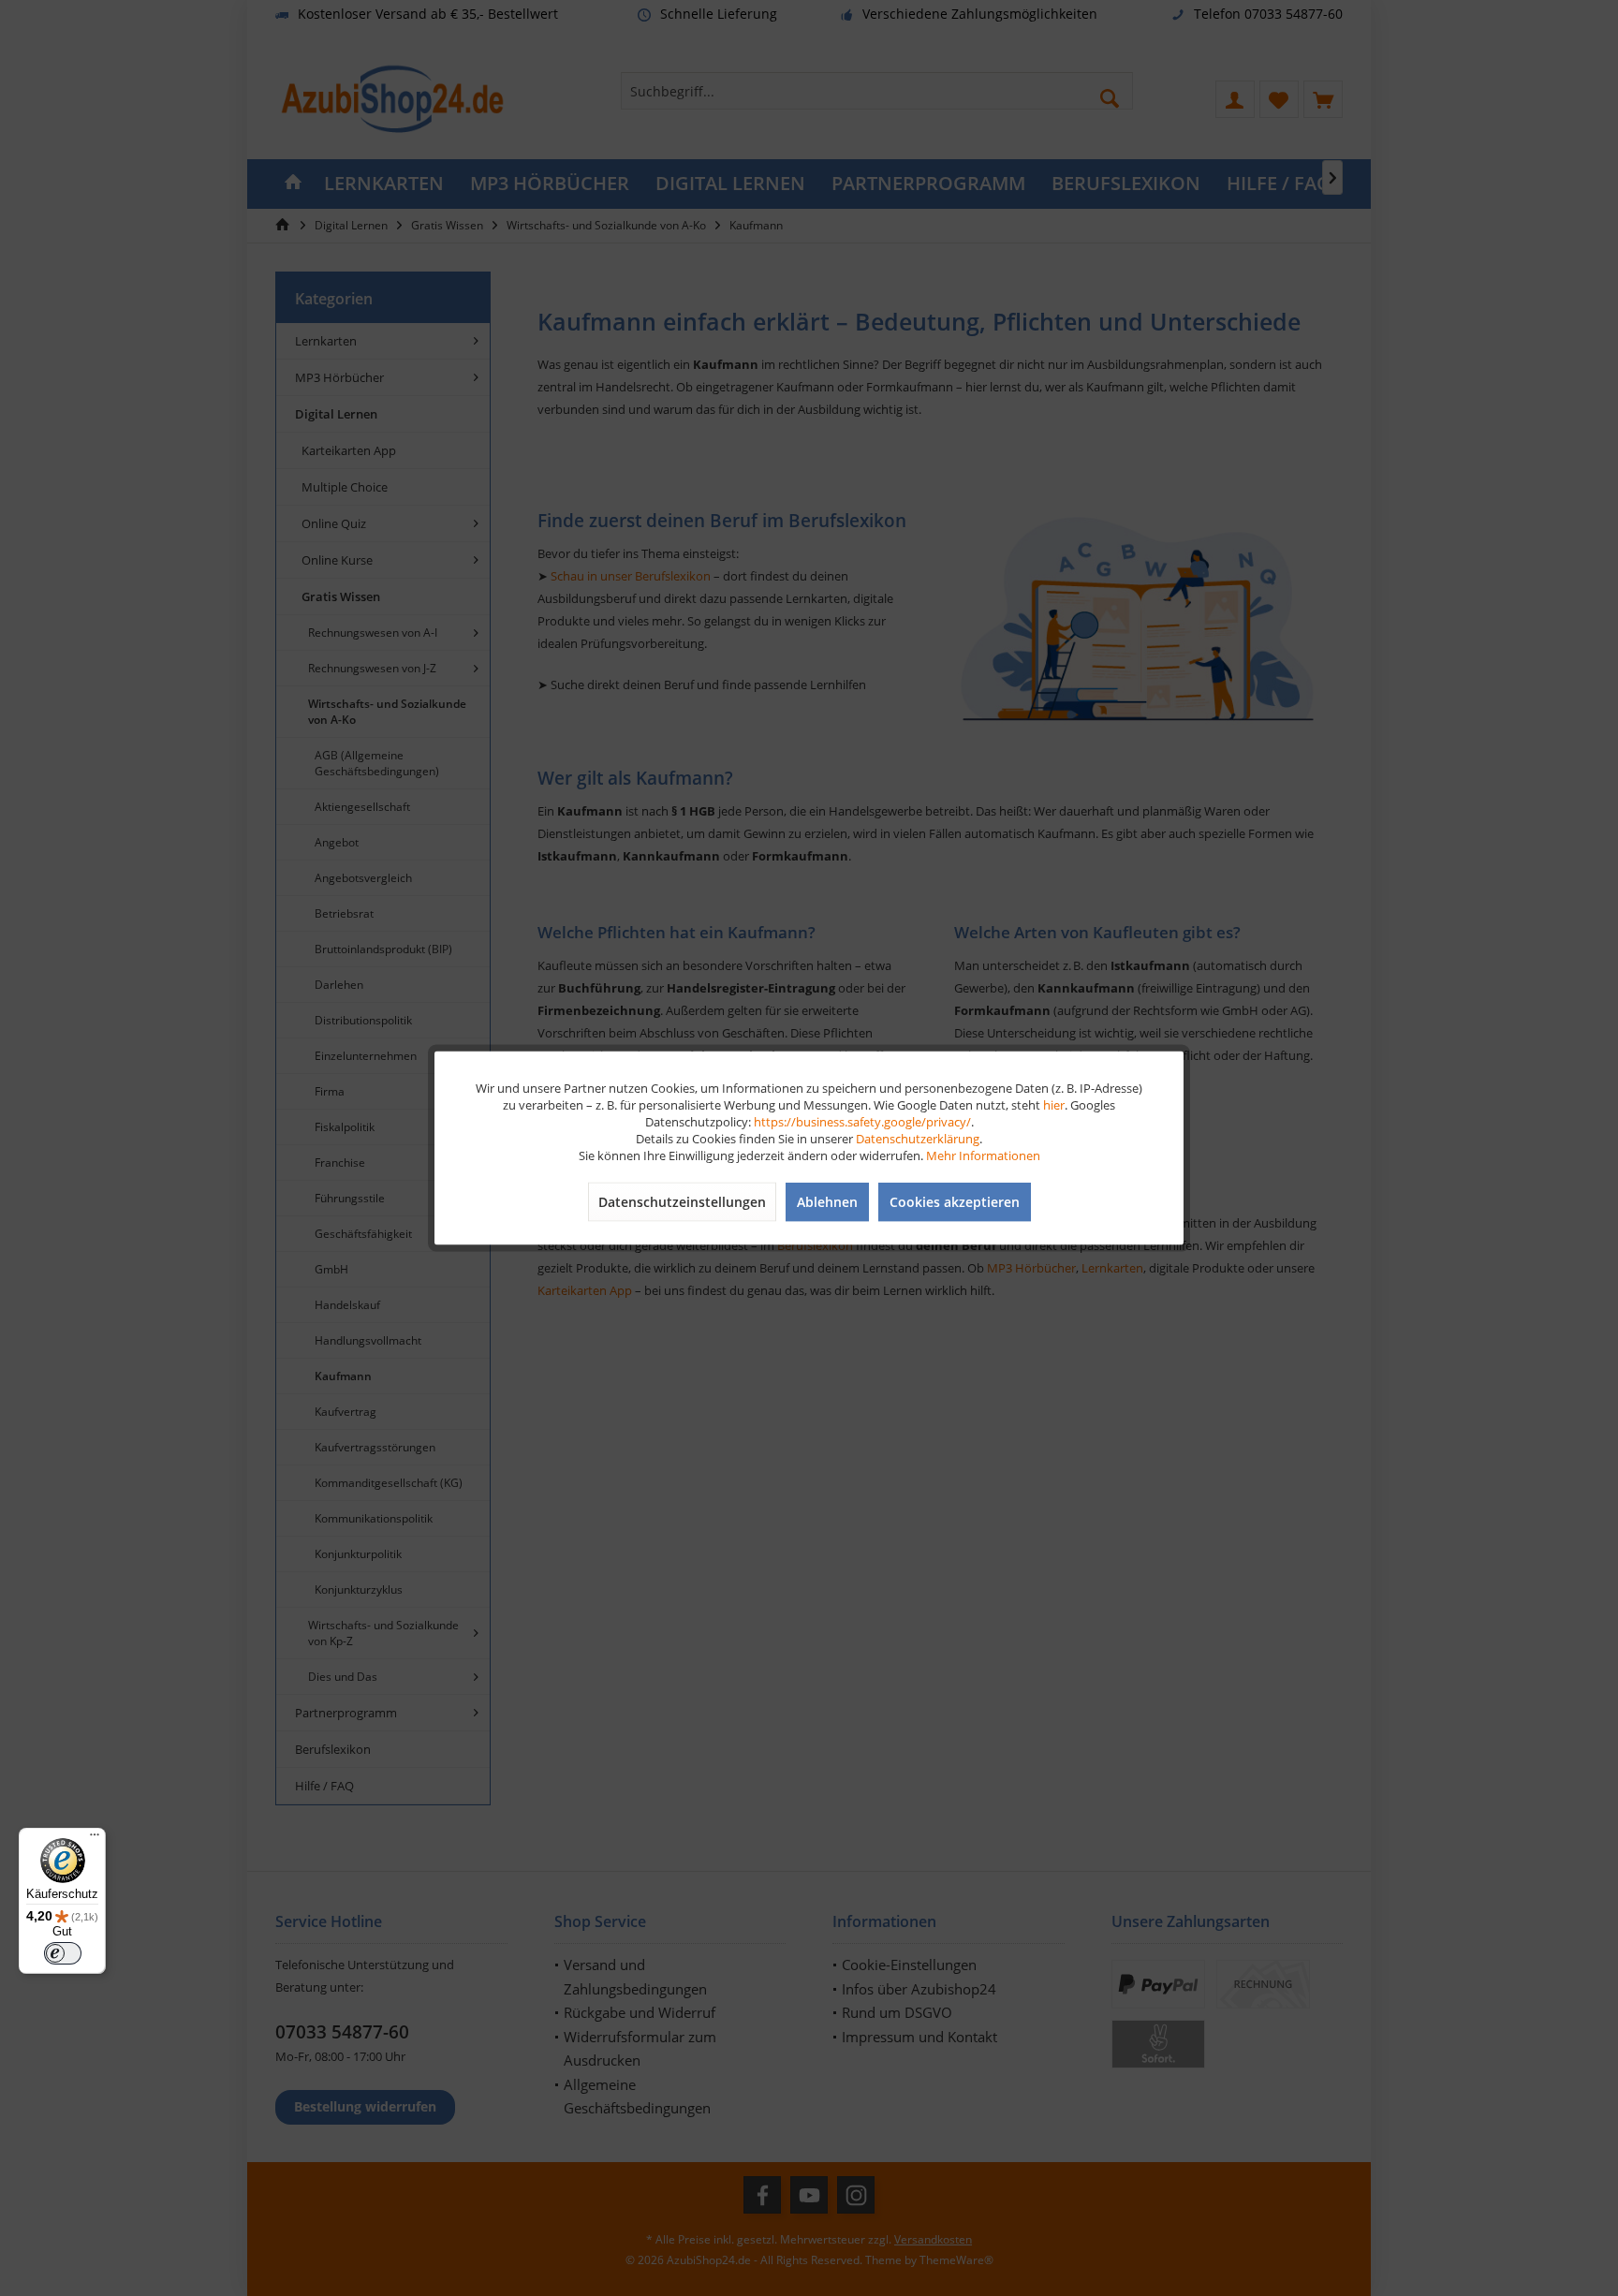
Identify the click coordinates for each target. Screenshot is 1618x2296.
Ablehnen (827, 1202)
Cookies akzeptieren (955, 1202)
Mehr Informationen (983, 1155)
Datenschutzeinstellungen (682, 1202)
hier (1054, 1105)
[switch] (63, 1953)
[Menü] (95, 1839)
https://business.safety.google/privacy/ (862, 1122)
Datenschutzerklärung (918, 1139)
